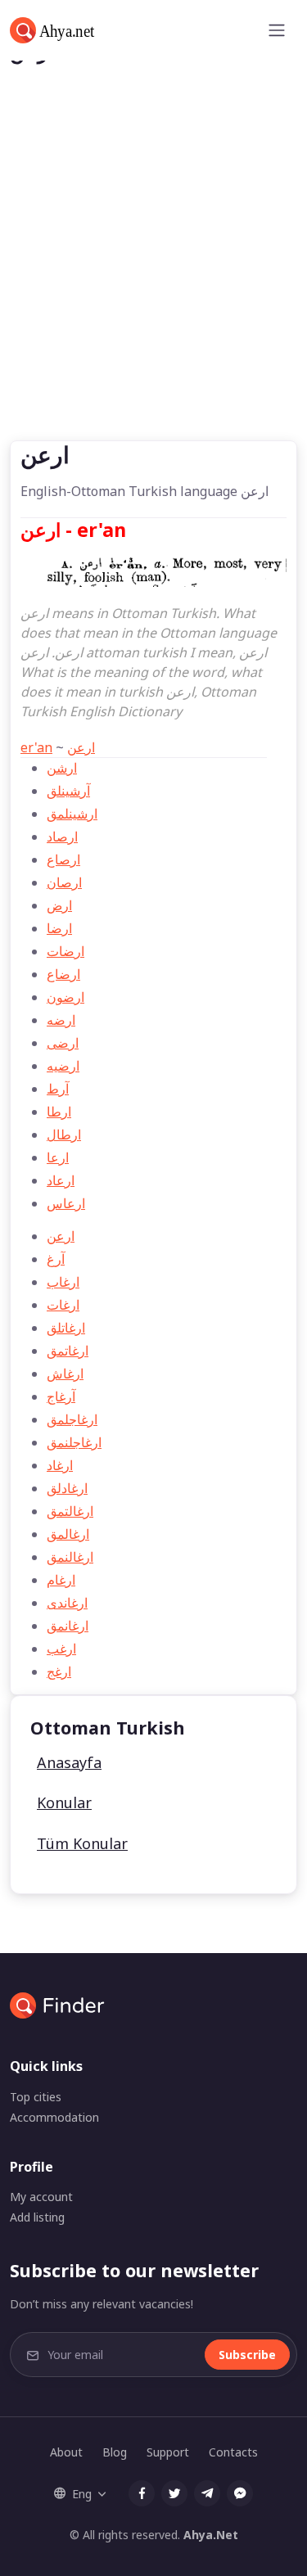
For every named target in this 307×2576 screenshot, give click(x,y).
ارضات (65, 951)
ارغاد (60, 1465)
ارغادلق (67, 1488)
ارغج (59, 1671)
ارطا (59, 1112)
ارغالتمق (70, 1511)
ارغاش (65, 1374)
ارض (59, 905)
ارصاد (62, 837)
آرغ (56, 1259)
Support (168, 2452)
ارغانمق (68, 1626)
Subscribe (247, 2355)
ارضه (61, 1020)
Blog (115, 2452)
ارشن (62, 768)
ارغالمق (68, 1534)
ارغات (63, 1305)
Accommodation (54, 2117)
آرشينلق (68, 791)
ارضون (65, 997)
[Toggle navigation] (277, 30)
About (66, 2452)
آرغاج (61, 1396)
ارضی (63, 1043)
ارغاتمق (68, 1351)
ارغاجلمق (72, 1419)
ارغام (61, 1580)
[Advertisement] (153, 279)
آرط (58, 1089)
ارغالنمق (70, 1557)
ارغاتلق (66, 1328)
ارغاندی (67, 1603)
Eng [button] (82, 2494)
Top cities (36, 2097)
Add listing (37, 2217)
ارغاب (63, 1282)
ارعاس (66, 1203)
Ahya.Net (211, 2535)
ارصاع (63, 859)
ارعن (81, 747)
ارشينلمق (72, 814)
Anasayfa (69, 1762)
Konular (64, 1802)
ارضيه (63, 1066)
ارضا (59, 928)
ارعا (58, 1157)
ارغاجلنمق (74, 1442)
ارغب (61, 1649)
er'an (36, 747)
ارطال (64, 1135)
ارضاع (63, 974)
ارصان (64, 882)
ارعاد (61, 1180)
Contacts (233, 2452)
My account (41, 2197)
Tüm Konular (82, 1843)
